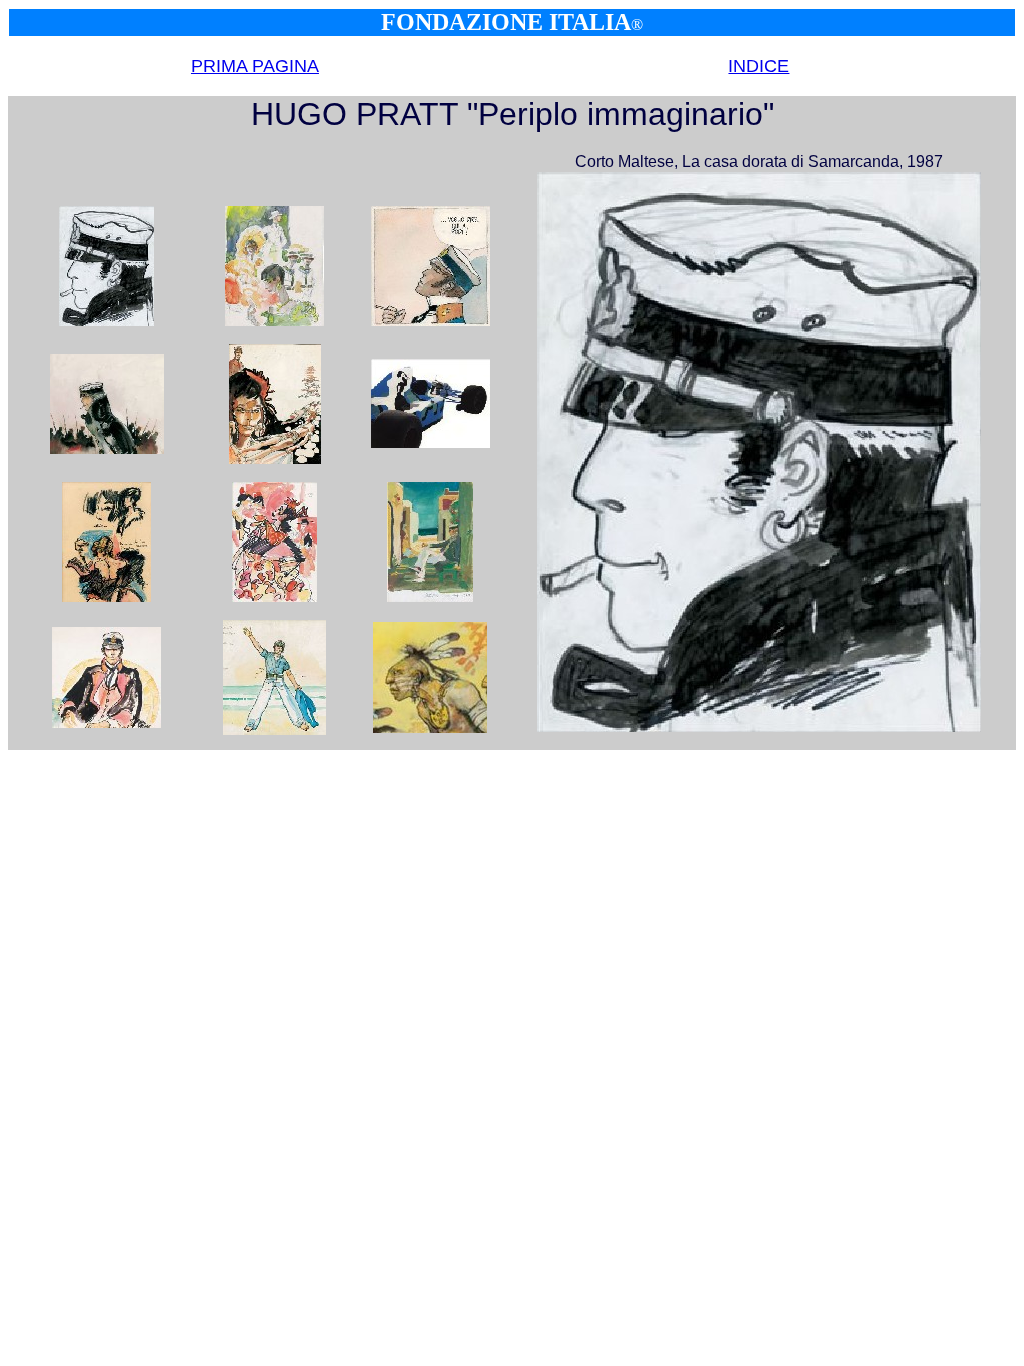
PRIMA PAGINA (255, 66)
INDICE (758, 66)
